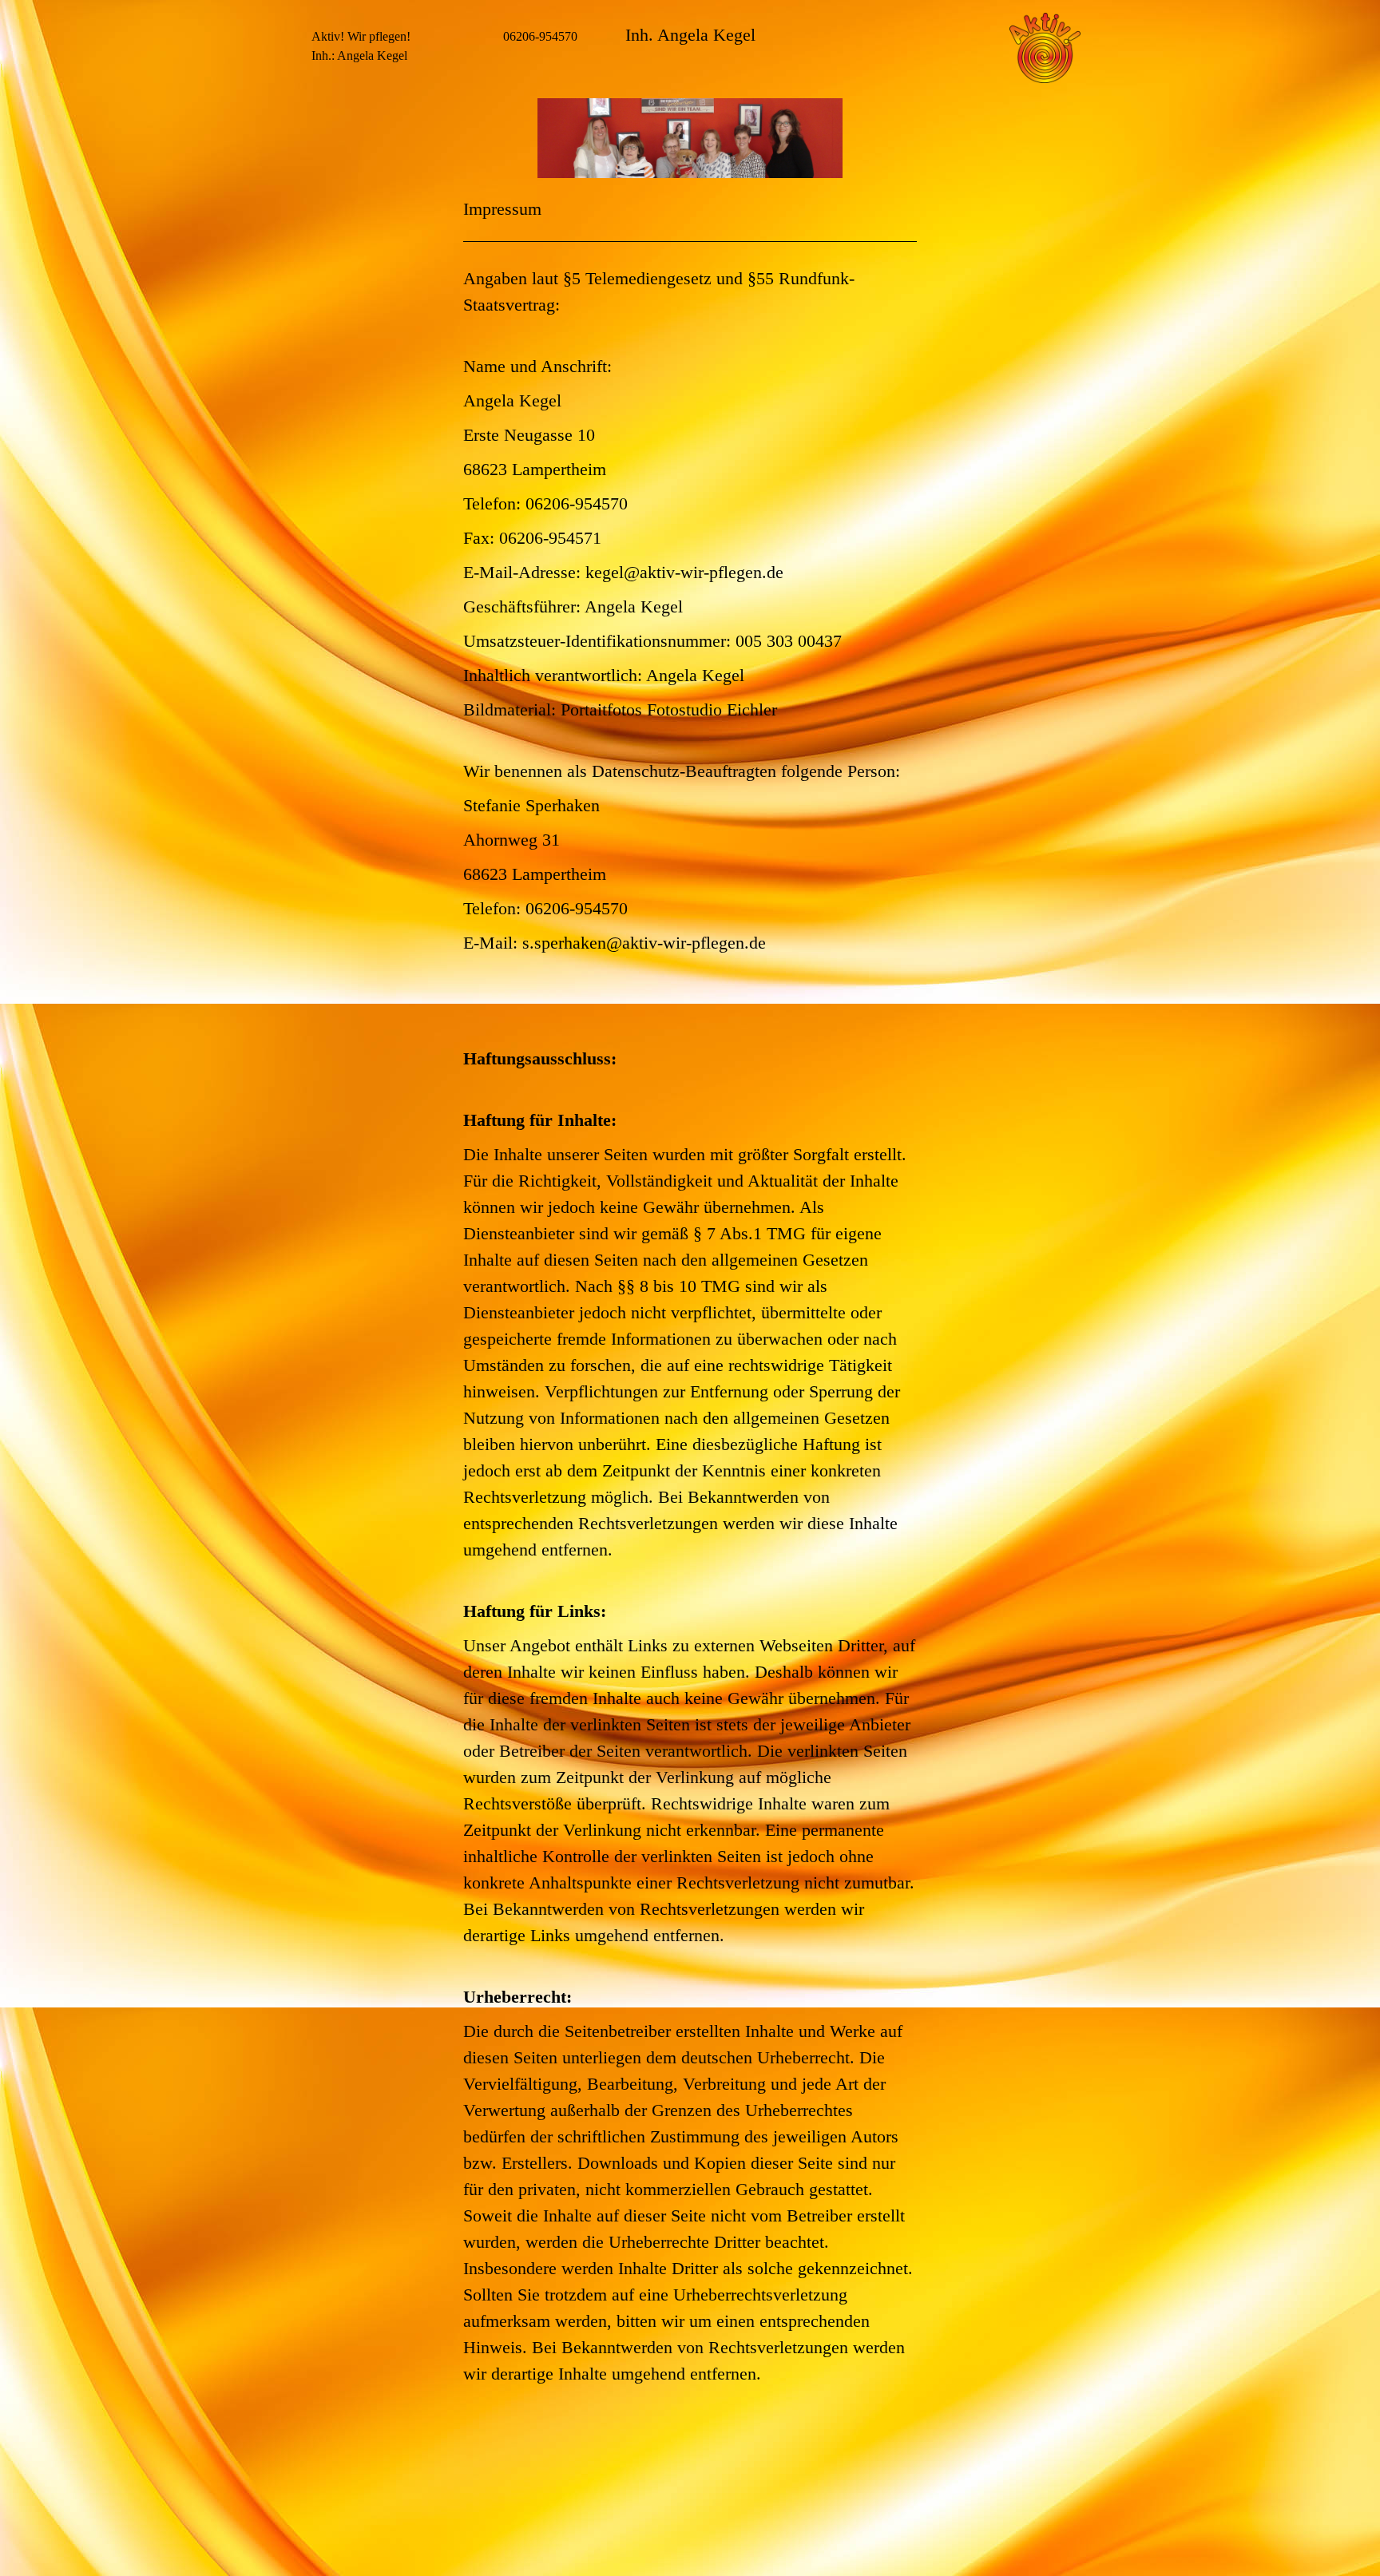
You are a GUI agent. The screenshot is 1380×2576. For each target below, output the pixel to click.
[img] (690, 138)
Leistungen (333, 253)
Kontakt (326, 305)
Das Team (329, 226)
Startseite (330, 200)
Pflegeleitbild (341, 279)
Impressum (331, 332)
